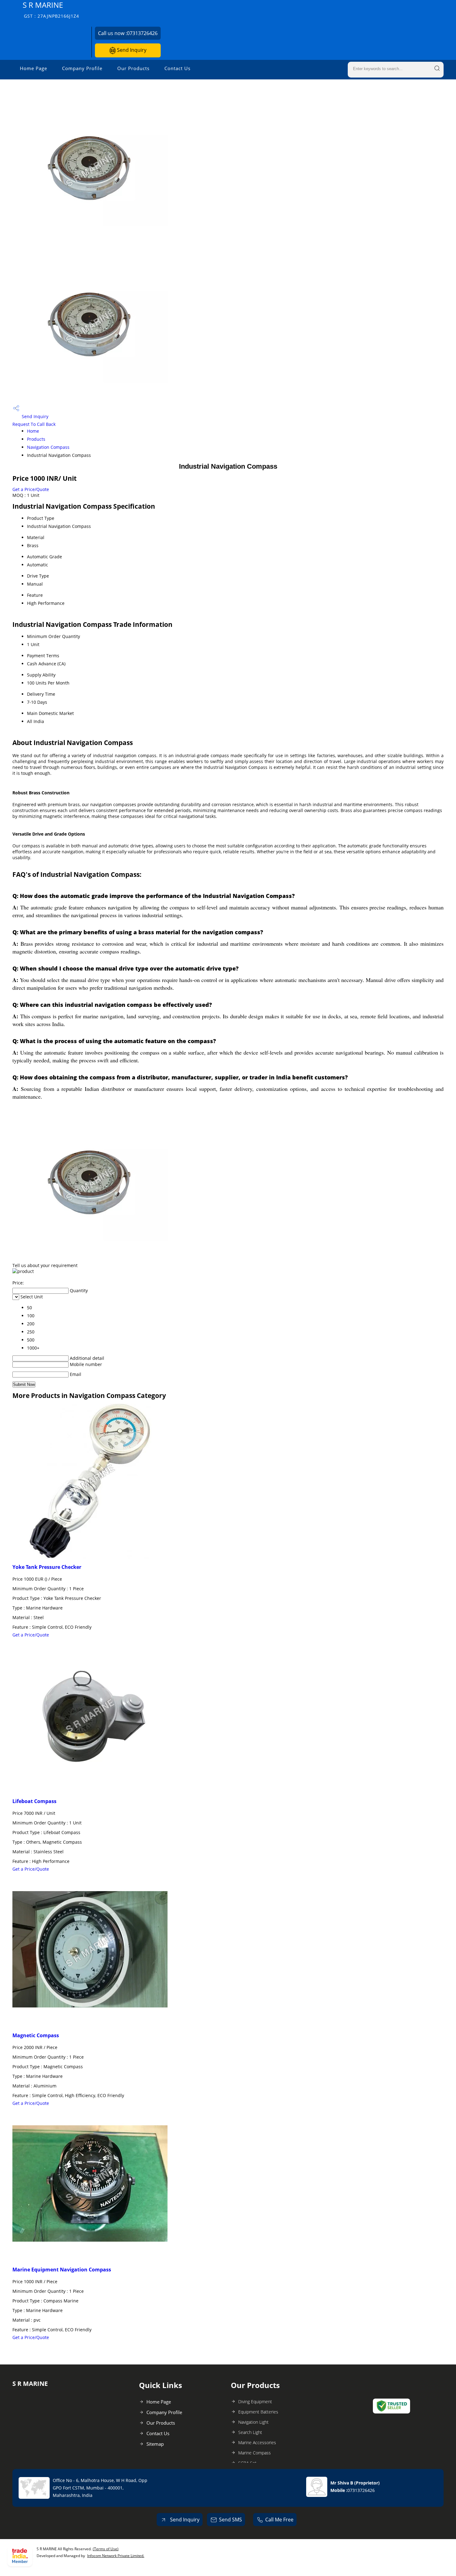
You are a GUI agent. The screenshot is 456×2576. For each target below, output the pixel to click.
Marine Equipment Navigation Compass (62, 2270)
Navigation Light (253, 2422)
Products (36, 439)
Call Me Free (279, 2520)
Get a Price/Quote (31, 489)
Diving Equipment (255, 2402)
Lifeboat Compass (34, 1801)
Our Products (133, 68)
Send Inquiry (131, 50)
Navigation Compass (48, 447)
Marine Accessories (257, 2442)
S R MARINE (51, 9)
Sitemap (155, 2444)
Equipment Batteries (258, 2412)
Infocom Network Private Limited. (116, 2556)
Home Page (34, 68)
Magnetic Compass (36, 2035)
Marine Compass (255, 2453)
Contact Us (177, 68)
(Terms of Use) (106, 2549)
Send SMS (230, 2520)
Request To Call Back (34, 424)
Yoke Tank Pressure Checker (47, 1567)
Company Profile (82, 68)
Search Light (250, 2432)
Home (33, 431)
